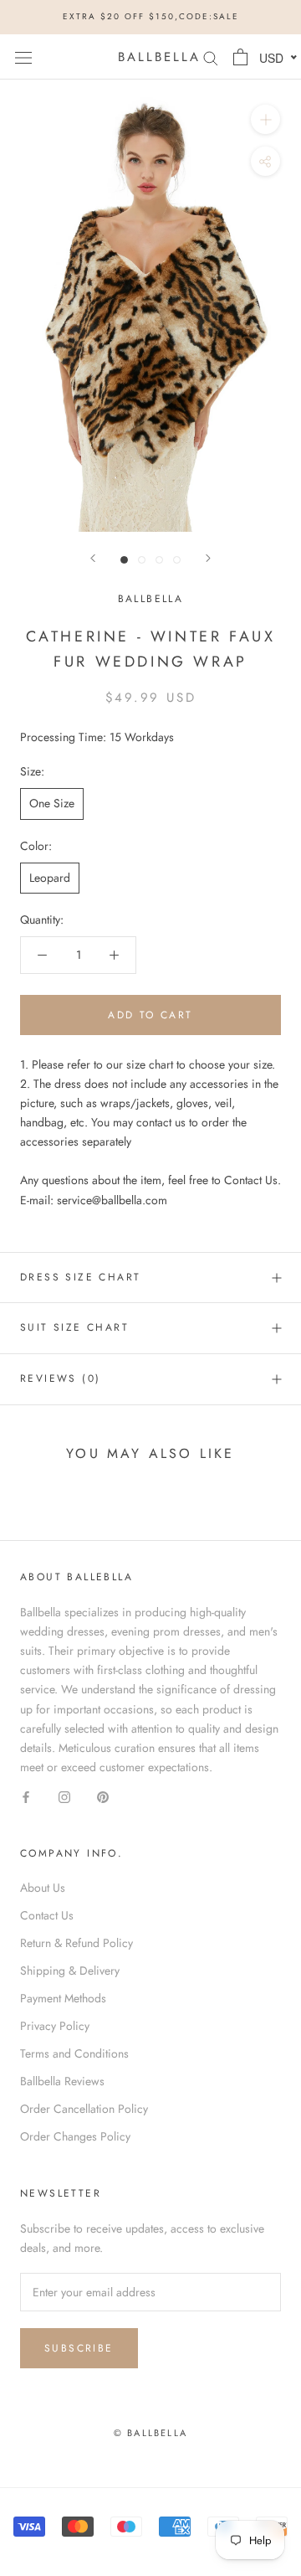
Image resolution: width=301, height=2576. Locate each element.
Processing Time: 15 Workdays (97, 737)
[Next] (208, 558)
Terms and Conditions (74, 2053)
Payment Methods (63, 1998)
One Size (52, 803)
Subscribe (79, 2348)
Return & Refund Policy (77, 1943)
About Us (43, 1888)
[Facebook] (26, 1796)
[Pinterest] (103, 1796)
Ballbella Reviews (62, 2081)
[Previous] (93, 558)
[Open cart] (240, 57)
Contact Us (47, 1915)
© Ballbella (150, 2433)
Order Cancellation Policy (84, 2109)
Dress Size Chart (80, 1277)
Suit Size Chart (74, 1327)
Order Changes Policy (75, 2136)
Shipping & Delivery (70, 1971)
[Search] (211, 57)
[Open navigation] (23, 57)
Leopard (50, 878)
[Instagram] (64, 1796)
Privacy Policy (55, 2026)
